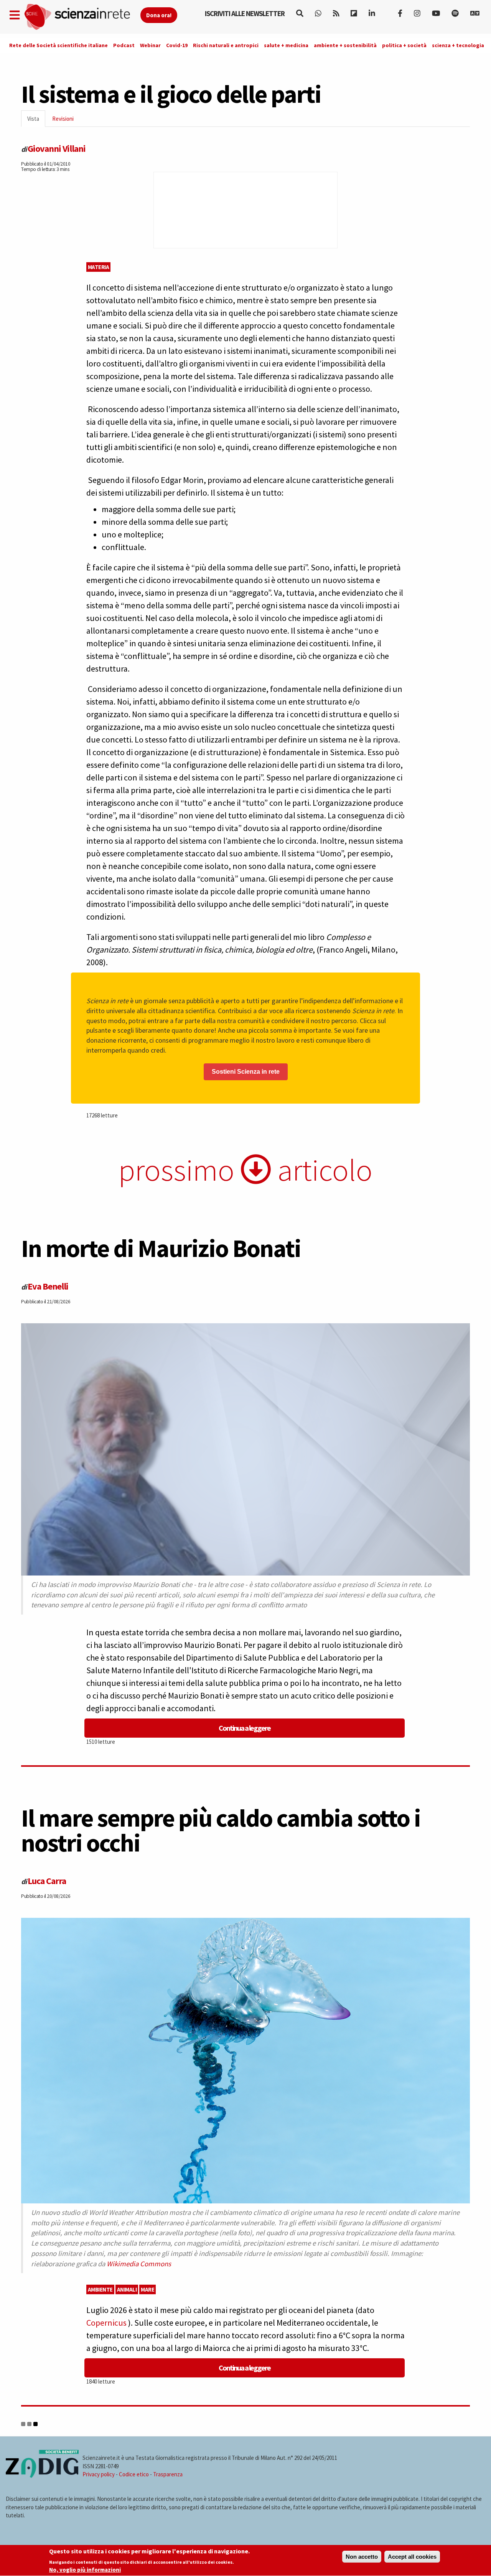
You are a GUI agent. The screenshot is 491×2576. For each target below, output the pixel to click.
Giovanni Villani (57, 149)
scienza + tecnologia (458, 45)
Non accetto (362, 2557)
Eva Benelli (48, 1286)
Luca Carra (47, 1881)
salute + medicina (286, 45)
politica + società (404, 45)
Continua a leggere (245, 1728)
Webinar (150, 45)
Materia (99, 267)
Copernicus (107, 2323)
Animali (127, 2289)
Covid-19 (177, 45)
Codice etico (134, 2474)
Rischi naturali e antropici (226, 45)
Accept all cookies (412, 2557)
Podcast (124, 45)
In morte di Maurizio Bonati (161, 1248)
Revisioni (63, 119)
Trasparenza (168, 2474)
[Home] (82, 17)
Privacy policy (99, 2474)
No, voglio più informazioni (85, 2570)
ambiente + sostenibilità (345, 45)
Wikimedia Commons (139, 2264)
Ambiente (100, 2289)
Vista (36, 121)
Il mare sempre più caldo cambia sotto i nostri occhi (221, 1830)
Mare (147, 2289)
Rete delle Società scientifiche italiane (58, 45)
